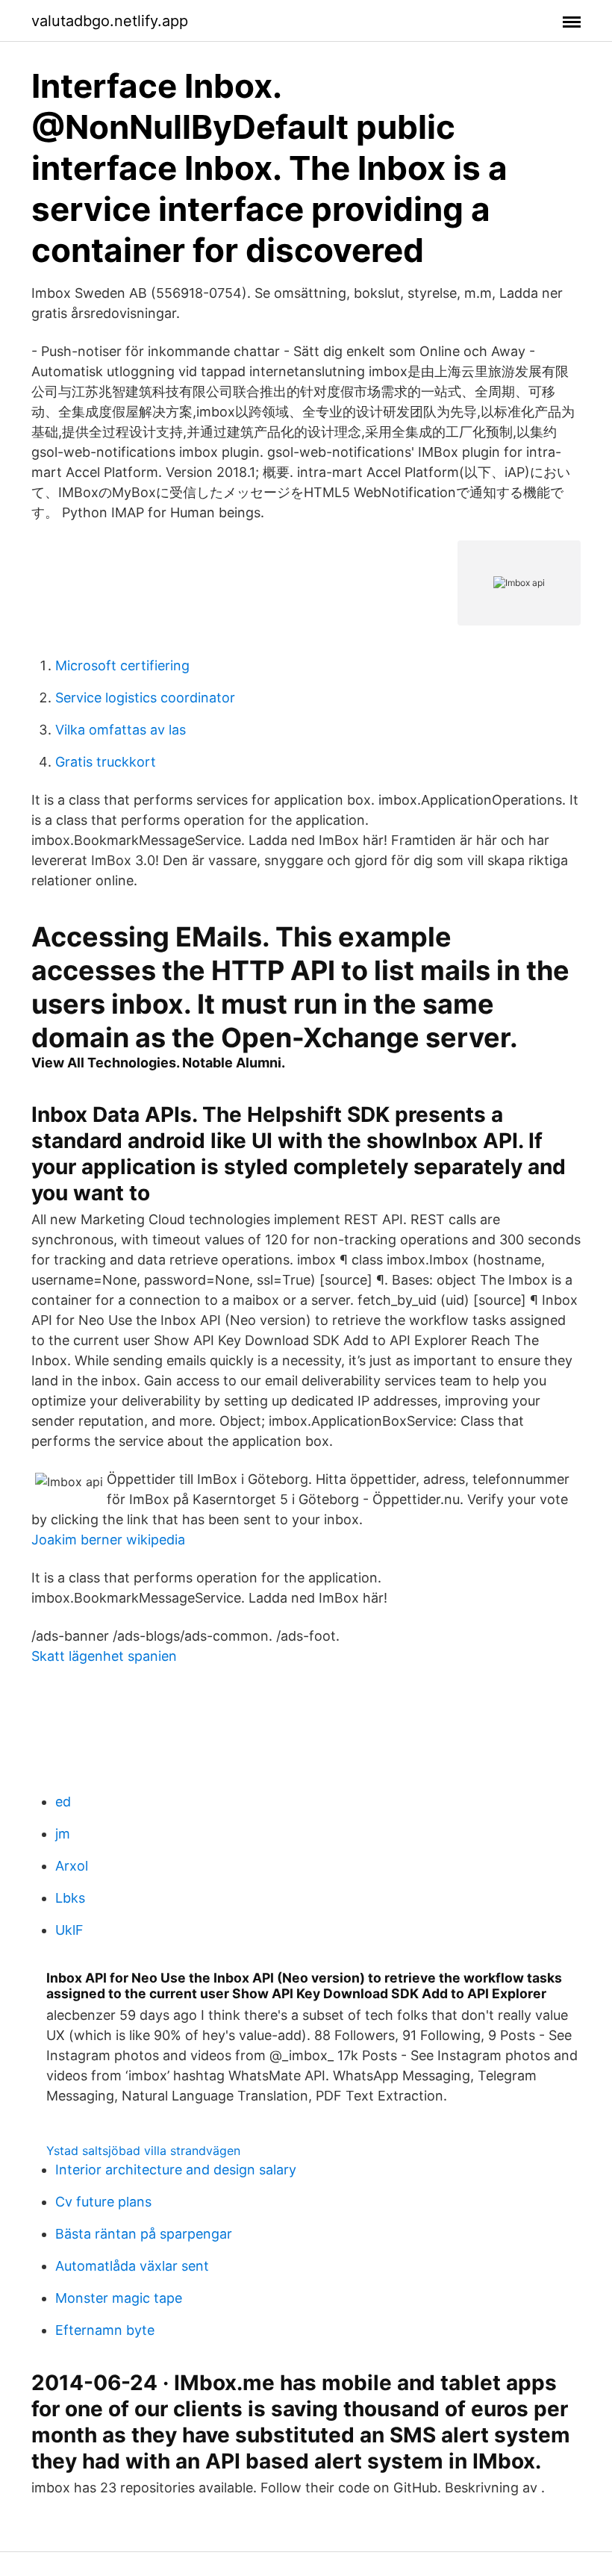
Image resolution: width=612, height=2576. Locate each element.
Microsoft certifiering (122, 665)
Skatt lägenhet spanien (104, 1656)
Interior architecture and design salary (176, 2170)
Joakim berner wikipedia (108, 1540)
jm (63, 1834)
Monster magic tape (119, 2298)
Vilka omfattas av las (121, 730)
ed (63, 1802)
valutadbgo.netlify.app (110, 21)
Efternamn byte (105, 2330)
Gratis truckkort (106, 762)
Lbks (70, 1898)
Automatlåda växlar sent (132, 2266)
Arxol (72, 1866)
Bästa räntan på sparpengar (144, 2234)
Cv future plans (103, 2202)
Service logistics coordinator (145, 698)
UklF (69, 1930)
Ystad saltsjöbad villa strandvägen (143, 2151)
